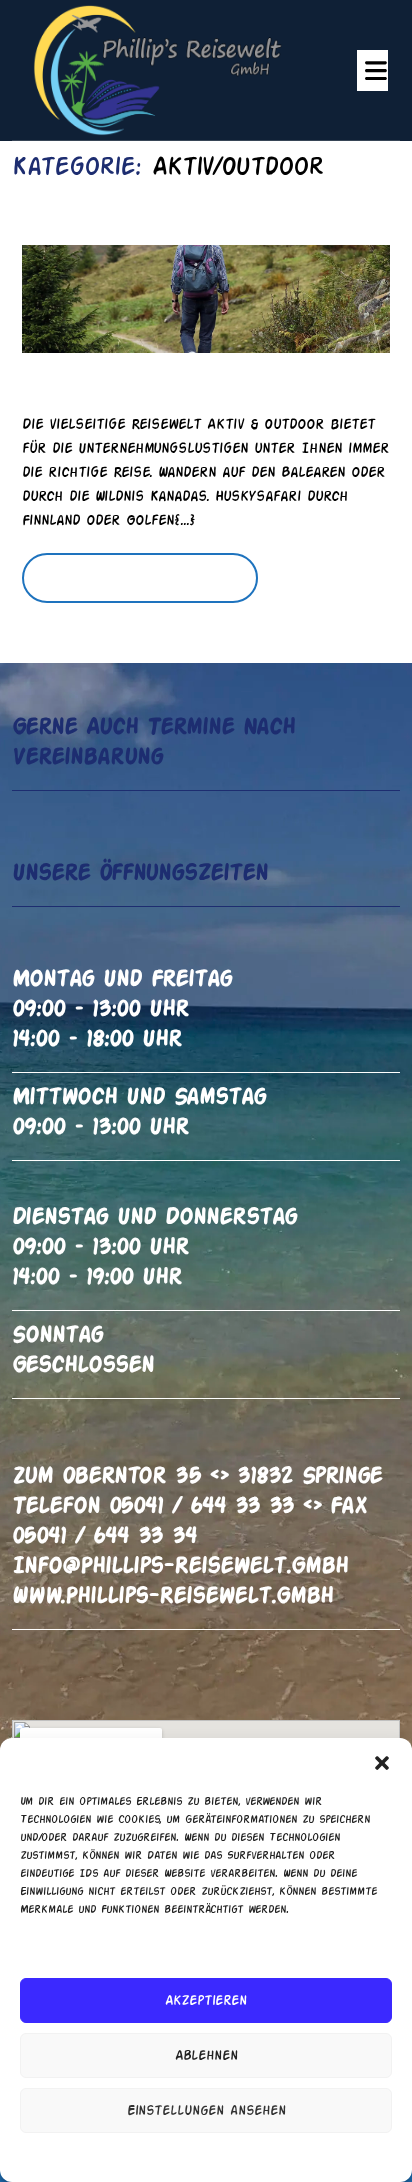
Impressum (323, 2156)
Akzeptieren (206, 2001)
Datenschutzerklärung (223, 2156)
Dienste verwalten (201, 1947)
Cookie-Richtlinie (107, 2156)
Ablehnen (206, 2056)
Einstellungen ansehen (206, 2111)
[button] (382, 1763)
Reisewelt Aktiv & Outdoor (173, 377)
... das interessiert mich (153, 587)
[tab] (372, 70)
